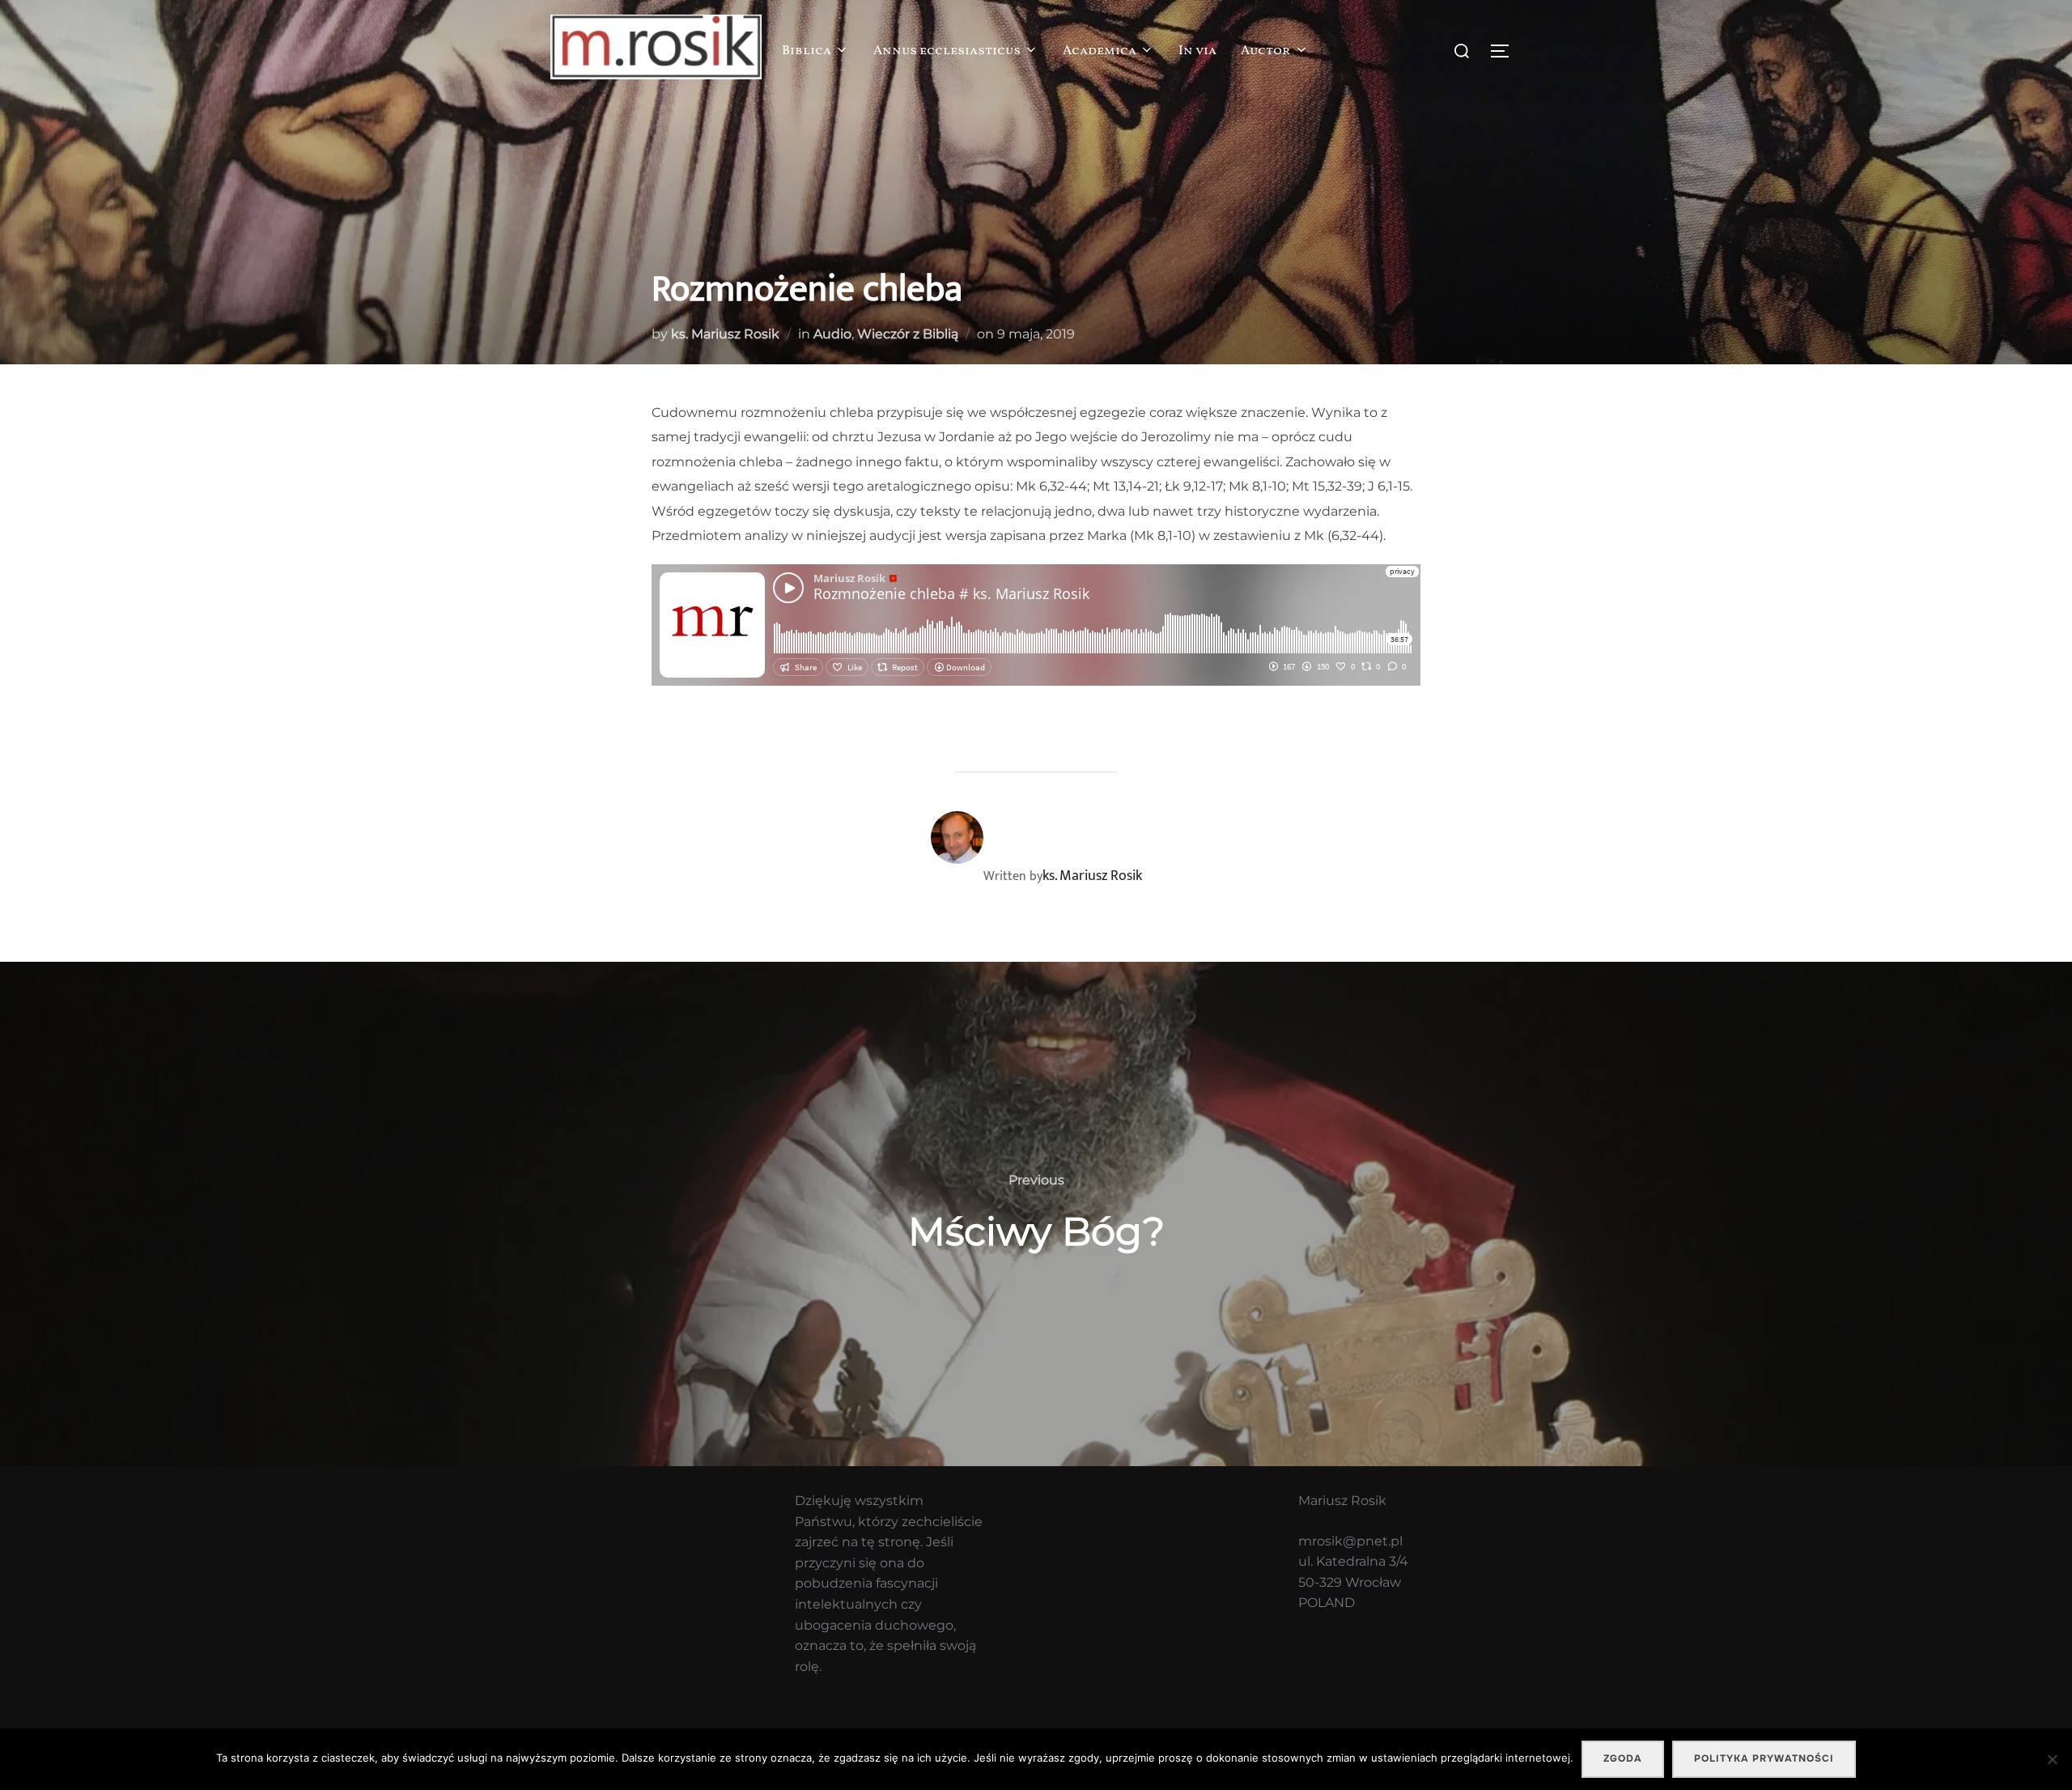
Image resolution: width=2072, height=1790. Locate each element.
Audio (832, 334)
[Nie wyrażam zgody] (2052, 1759)
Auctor (1266, 51)
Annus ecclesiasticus (947, 51)
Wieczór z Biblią (908, 334)
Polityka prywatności (1764, 1758)
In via (1197, 51)
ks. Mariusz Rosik (725, 334)
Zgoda (1623, 1758)
